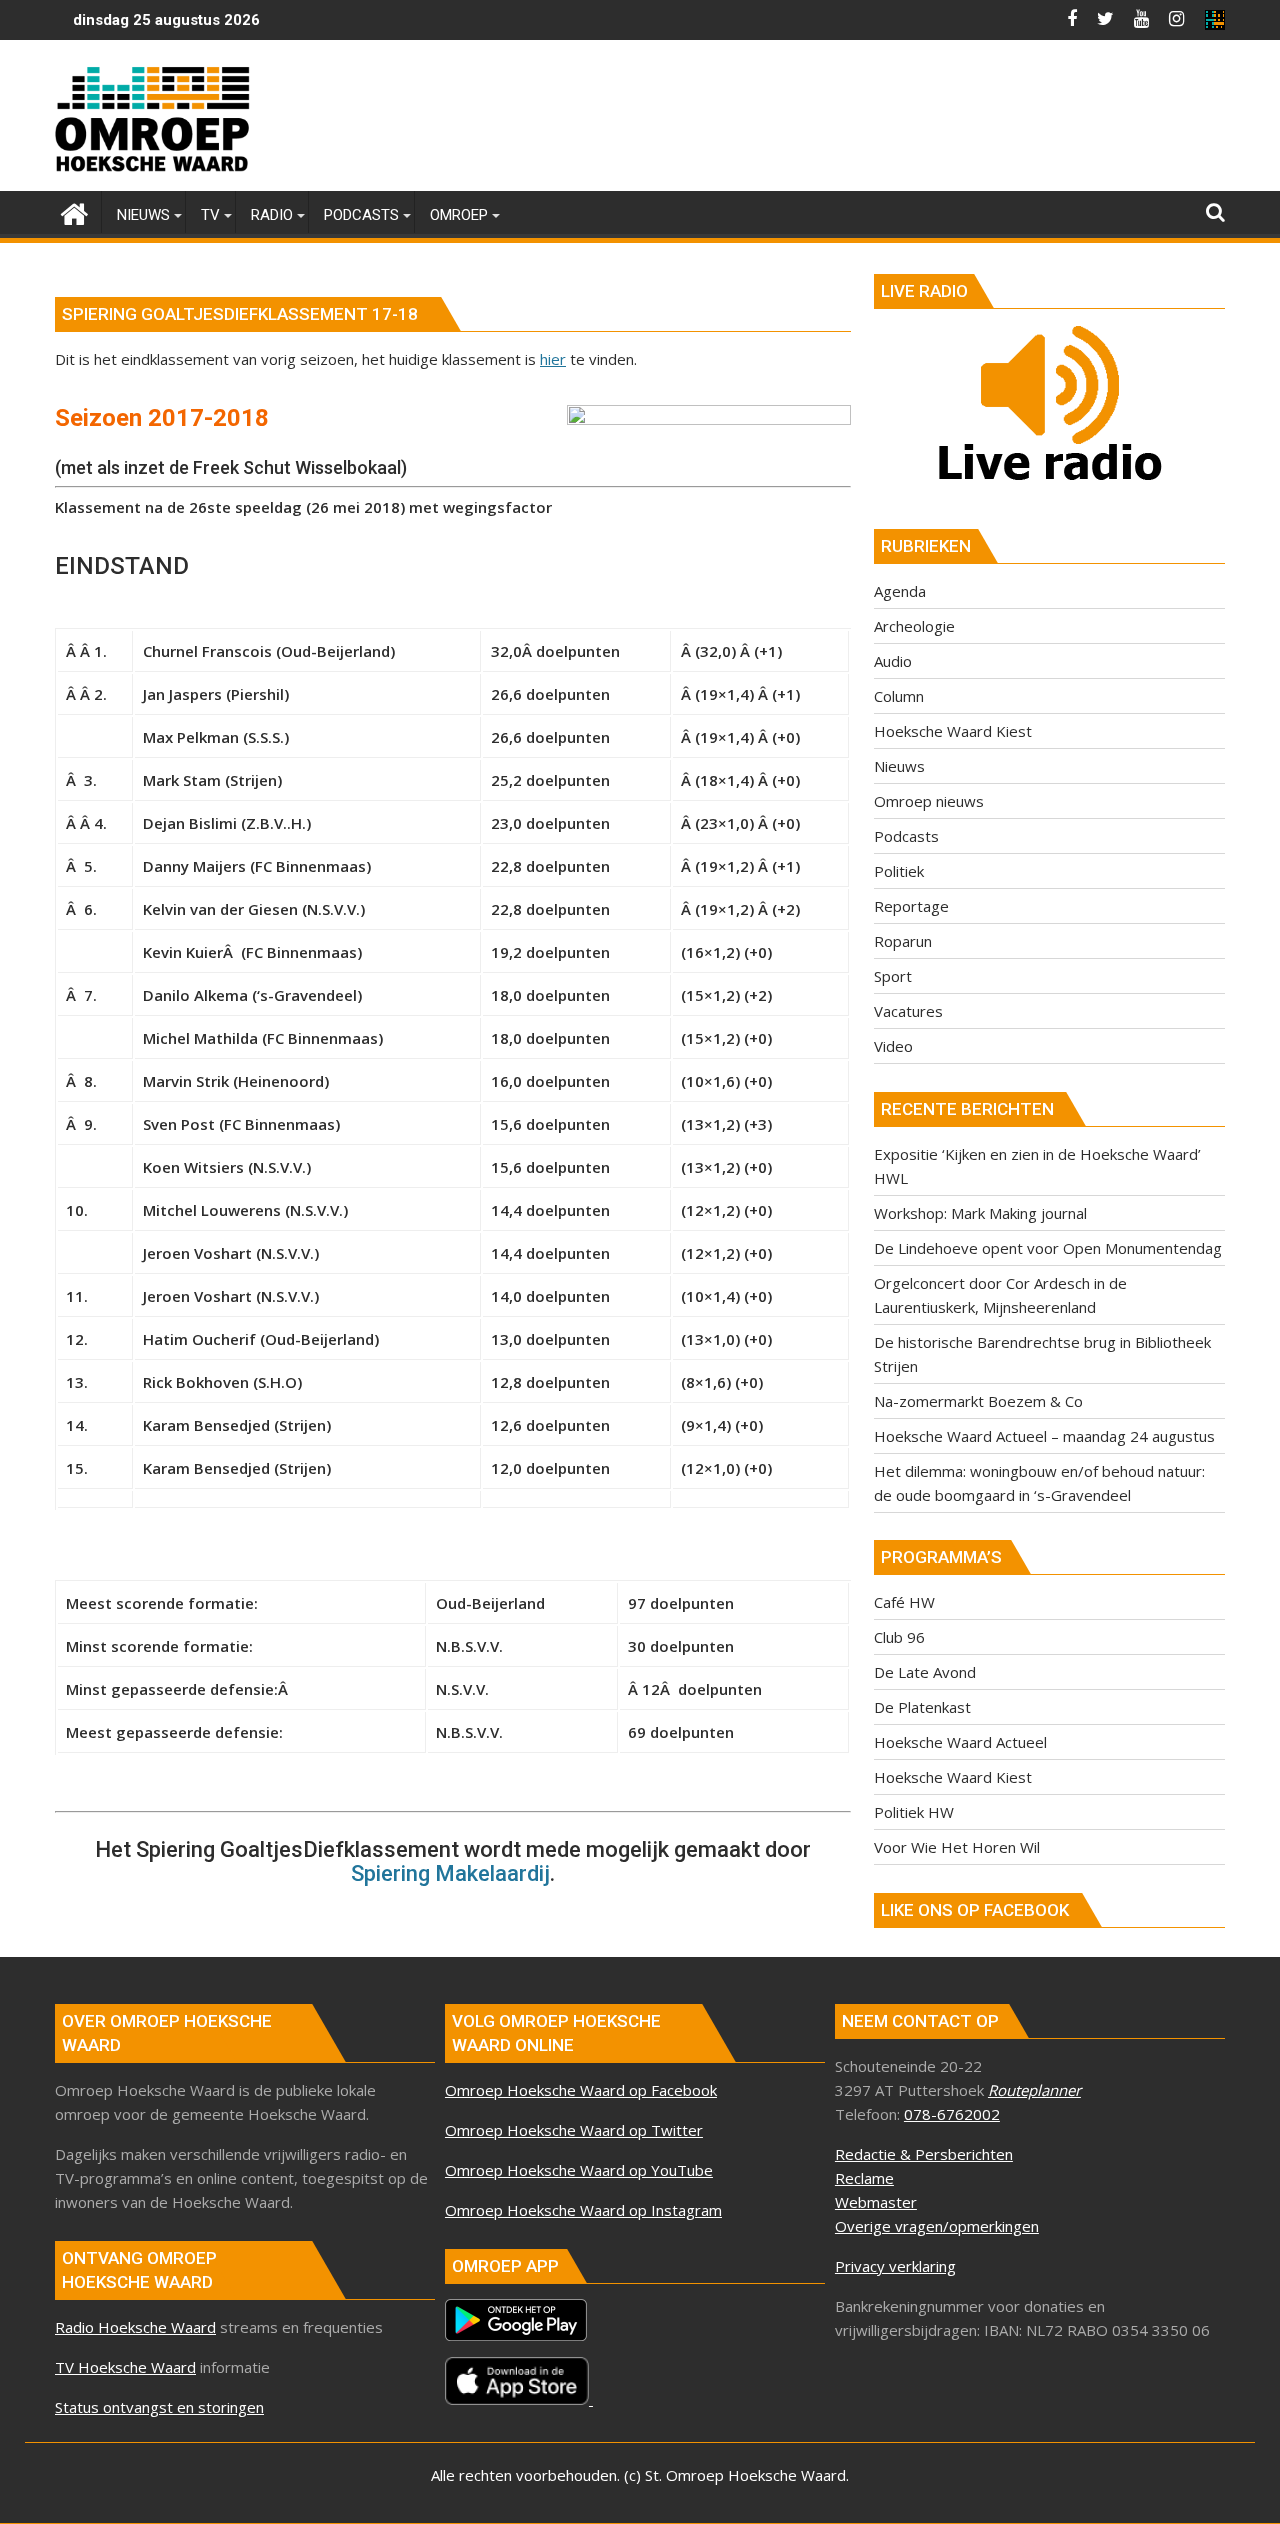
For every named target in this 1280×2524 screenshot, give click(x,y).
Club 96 (899, 1637)
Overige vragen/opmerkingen (937, 2226)
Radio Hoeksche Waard (135, 2327)
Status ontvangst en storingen (159, 2407)
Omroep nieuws (929, 801)
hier (553, 359)
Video (893, 1046)
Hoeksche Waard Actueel (960, 1742)
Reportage (911, 906)
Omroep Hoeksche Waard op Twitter (574, 2130)
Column (899, 696)
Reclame (864, 2178)
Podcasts (906, 836)
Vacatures (908, 1011)
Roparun (903, 941)
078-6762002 (952, 2114)
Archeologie (914, 626)
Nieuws (899, 766)
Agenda (900, 591)
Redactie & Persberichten (924, 2154)
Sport (893, 976)
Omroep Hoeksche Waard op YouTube (579, 2170)
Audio (893, 661)
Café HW (904, 1602)
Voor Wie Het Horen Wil (957, 1847)
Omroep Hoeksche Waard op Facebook (581, 2090)
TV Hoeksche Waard (125, 2367)
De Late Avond (925, 1672)
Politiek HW (914, 1812)
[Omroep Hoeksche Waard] (74, 211)
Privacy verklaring (895, 2266)
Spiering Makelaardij (450, 1873)
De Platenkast (922, 1707)
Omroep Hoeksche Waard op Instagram (583, 2210)
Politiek (899, 871)
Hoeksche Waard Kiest (953, 731)
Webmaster (876, 2202)
